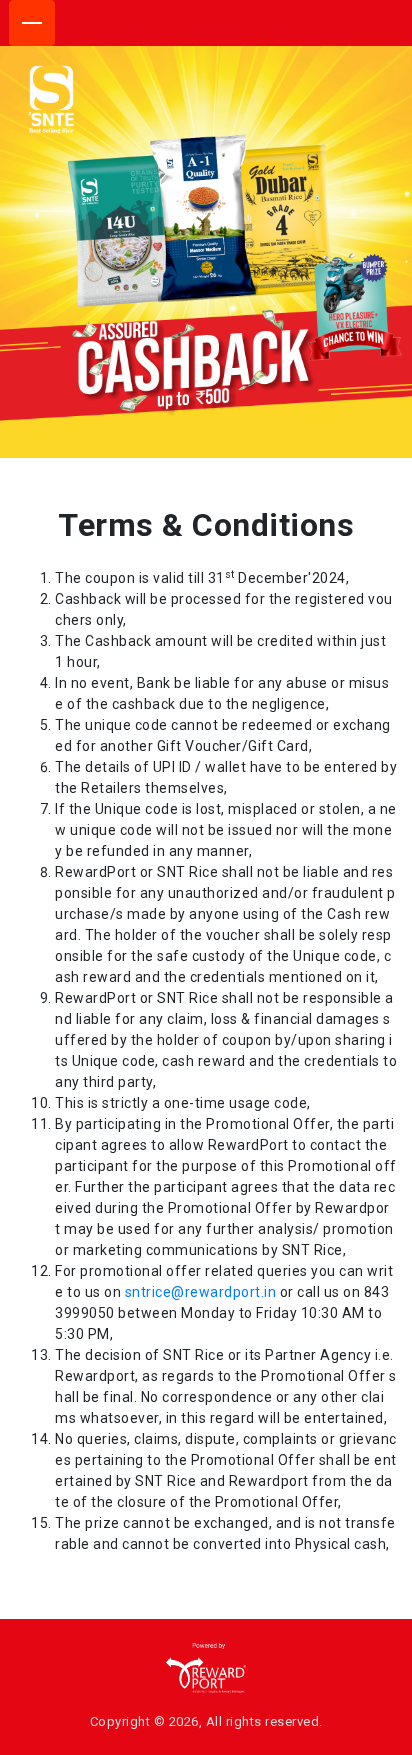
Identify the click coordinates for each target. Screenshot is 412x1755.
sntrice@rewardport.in (201, 1292)
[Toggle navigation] (32, 23)
